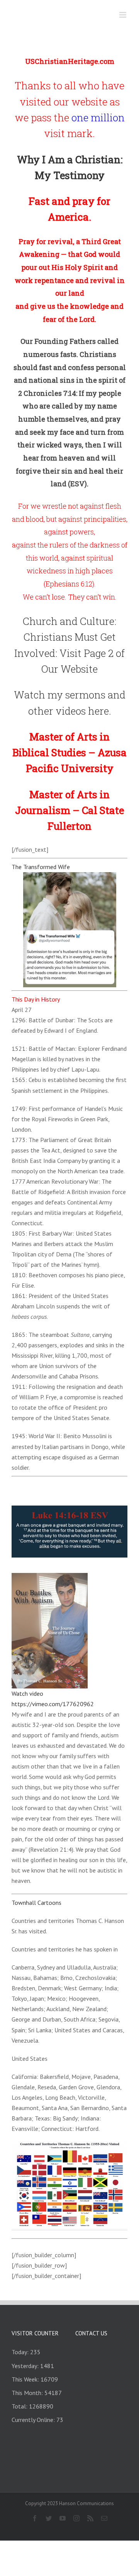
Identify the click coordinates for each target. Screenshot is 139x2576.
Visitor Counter (35, 2333)
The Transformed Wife (41, 867)
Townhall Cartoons (36, 1903)
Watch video (27, 1693)
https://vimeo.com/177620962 (53, 1704)
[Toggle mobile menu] (123, 15)
